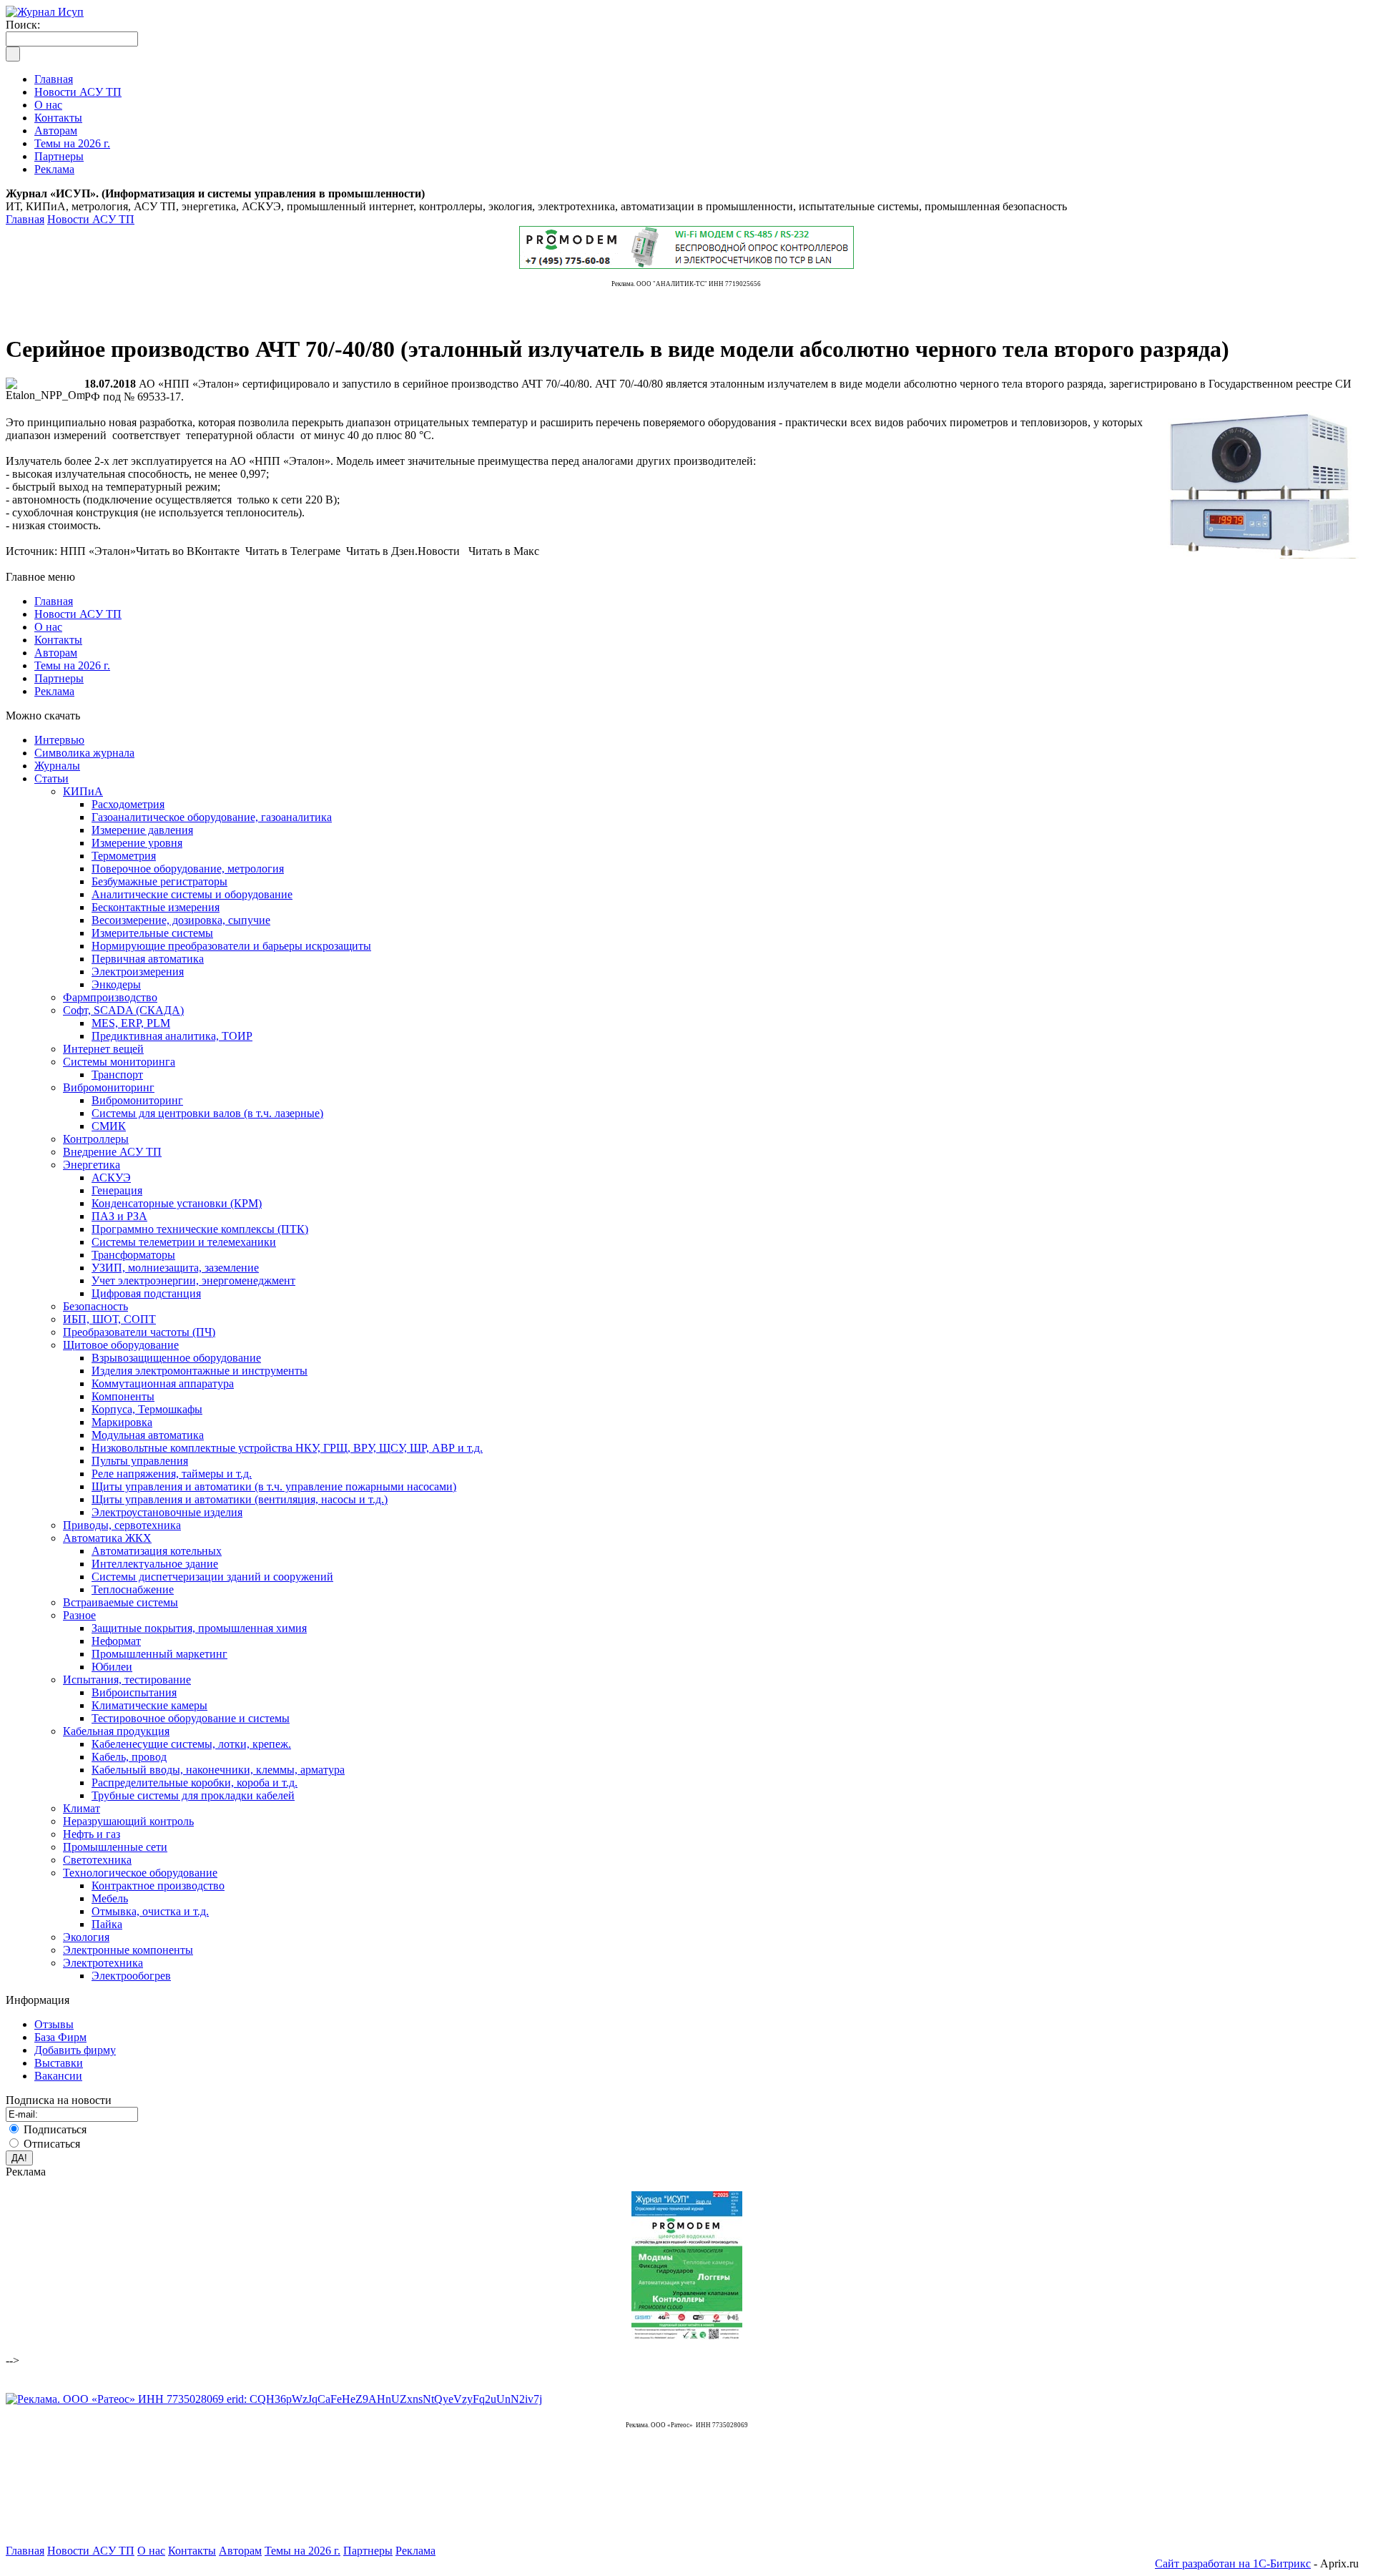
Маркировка (122, 1422)
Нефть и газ (92, 1834)
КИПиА (83, 791)
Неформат (116, 1641)
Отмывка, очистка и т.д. (150, 1911)
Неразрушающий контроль (128, 1821)
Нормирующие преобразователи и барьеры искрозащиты (231, 946)
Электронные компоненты (128, 1950)
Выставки (59, 2063)
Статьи (51, 778)
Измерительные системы (152, 933)
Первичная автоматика (148, 959)
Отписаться (52, 2144)
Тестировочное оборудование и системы (191, 1718)
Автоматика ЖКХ (107, 1538)
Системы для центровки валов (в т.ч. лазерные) (207, 1113)
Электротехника (103, 1963)
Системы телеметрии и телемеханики (184, 1242)
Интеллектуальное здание (155, 1564)
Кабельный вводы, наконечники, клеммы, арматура (218, 1770)
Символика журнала (84, 753)
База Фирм (60, 2037)
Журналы (57, 766)
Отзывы (54, 2024)
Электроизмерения (138, 972)
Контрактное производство (158, 1886)
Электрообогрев (131, 1976)
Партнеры (59, 678)
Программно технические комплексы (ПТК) (200, 1229)
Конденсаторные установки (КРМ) (177, 1203)
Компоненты (123, 1396)
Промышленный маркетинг (159, 1654)
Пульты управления (140, 1461)
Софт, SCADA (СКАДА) (123, 1010)
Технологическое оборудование (140, 1873)
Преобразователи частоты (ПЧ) (139, 1332)
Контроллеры (96, 1139)
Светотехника (97, 1860)
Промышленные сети (115, 1847)
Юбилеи (112, 1667)
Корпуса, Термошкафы (147, 1409)
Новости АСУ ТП (91, 219)
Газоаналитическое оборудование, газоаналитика (212, 817)
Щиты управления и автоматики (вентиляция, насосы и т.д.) (240, 1499)
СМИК (109, 1126)
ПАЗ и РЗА (119, 1216)
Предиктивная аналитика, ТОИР (172, 1036)
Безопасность (95, 1306)
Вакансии (58, 2076)
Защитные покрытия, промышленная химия (199, 1628)
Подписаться (55, 2129)
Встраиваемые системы (120, 1602)
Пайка (107, 1924)
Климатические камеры (149, 1705)
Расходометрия (128, 804)
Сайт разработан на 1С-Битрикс (1233, 2563)
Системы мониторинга (119, 1062)
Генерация (117, 1190)
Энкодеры (116, 984)
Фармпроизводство (110, 997)
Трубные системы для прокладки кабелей (193, 1795)
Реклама (54, 691)
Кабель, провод (129, 1757)
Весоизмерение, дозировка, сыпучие (181, 920)
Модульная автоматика (148, 1435)
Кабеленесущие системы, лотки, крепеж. (191, 1744)
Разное (79, 1615)
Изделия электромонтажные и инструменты (200, 1371)
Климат (82, 1808)
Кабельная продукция (116, 1731)
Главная (25, 219)
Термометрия (124, 856)
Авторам (56, 653)
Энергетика (92, 1165)
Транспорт (117, 1075)
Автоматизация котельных (157, 1551)
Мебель (110, 1898)
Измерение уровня (137, 843)
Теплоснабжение (133, 1589)
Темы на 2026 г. (72, 665)
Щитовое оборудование (121, 1345)
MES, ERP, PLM (131, 1023)
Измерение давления (142, 830)
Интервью (59, 740)
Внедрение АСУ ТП (112, 1152)
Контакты (58, 640)
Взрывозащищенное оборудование (176, 1358)
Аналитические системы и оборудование (192, 894)
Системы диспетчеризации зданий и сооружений (212, 1577)
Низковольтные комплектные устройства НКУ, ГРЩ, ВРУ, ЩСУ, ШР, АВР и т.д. (287, 1448)
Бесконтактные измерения (156, 907)
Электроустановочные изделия (167, 1512)
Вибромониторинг (109, 1087)
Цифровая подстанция (146, 1293)
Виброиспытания (134, 1692)
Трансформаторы (133, 1255)
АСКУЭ (111, 1178)
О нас (48, 627)
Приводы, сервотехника (122, 1525)
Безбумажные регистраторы (159, 881)
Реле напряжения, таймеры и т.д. (172, 1474)
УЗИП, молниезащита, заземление (175, 1268)
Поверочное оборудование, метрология (188, 869)
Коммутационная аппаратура (163, 1383)
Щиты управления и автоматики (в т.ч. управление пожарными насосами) (274, 1486)
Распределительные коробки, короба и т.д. (195, 1783)
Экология (86, 1937)
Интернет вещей (103, 1049)
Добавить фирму (75, 2050)
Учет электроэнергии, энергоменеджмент (193, 1280)
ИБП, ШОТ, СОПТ (109, 1319)
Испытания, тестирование (127, 1680)
